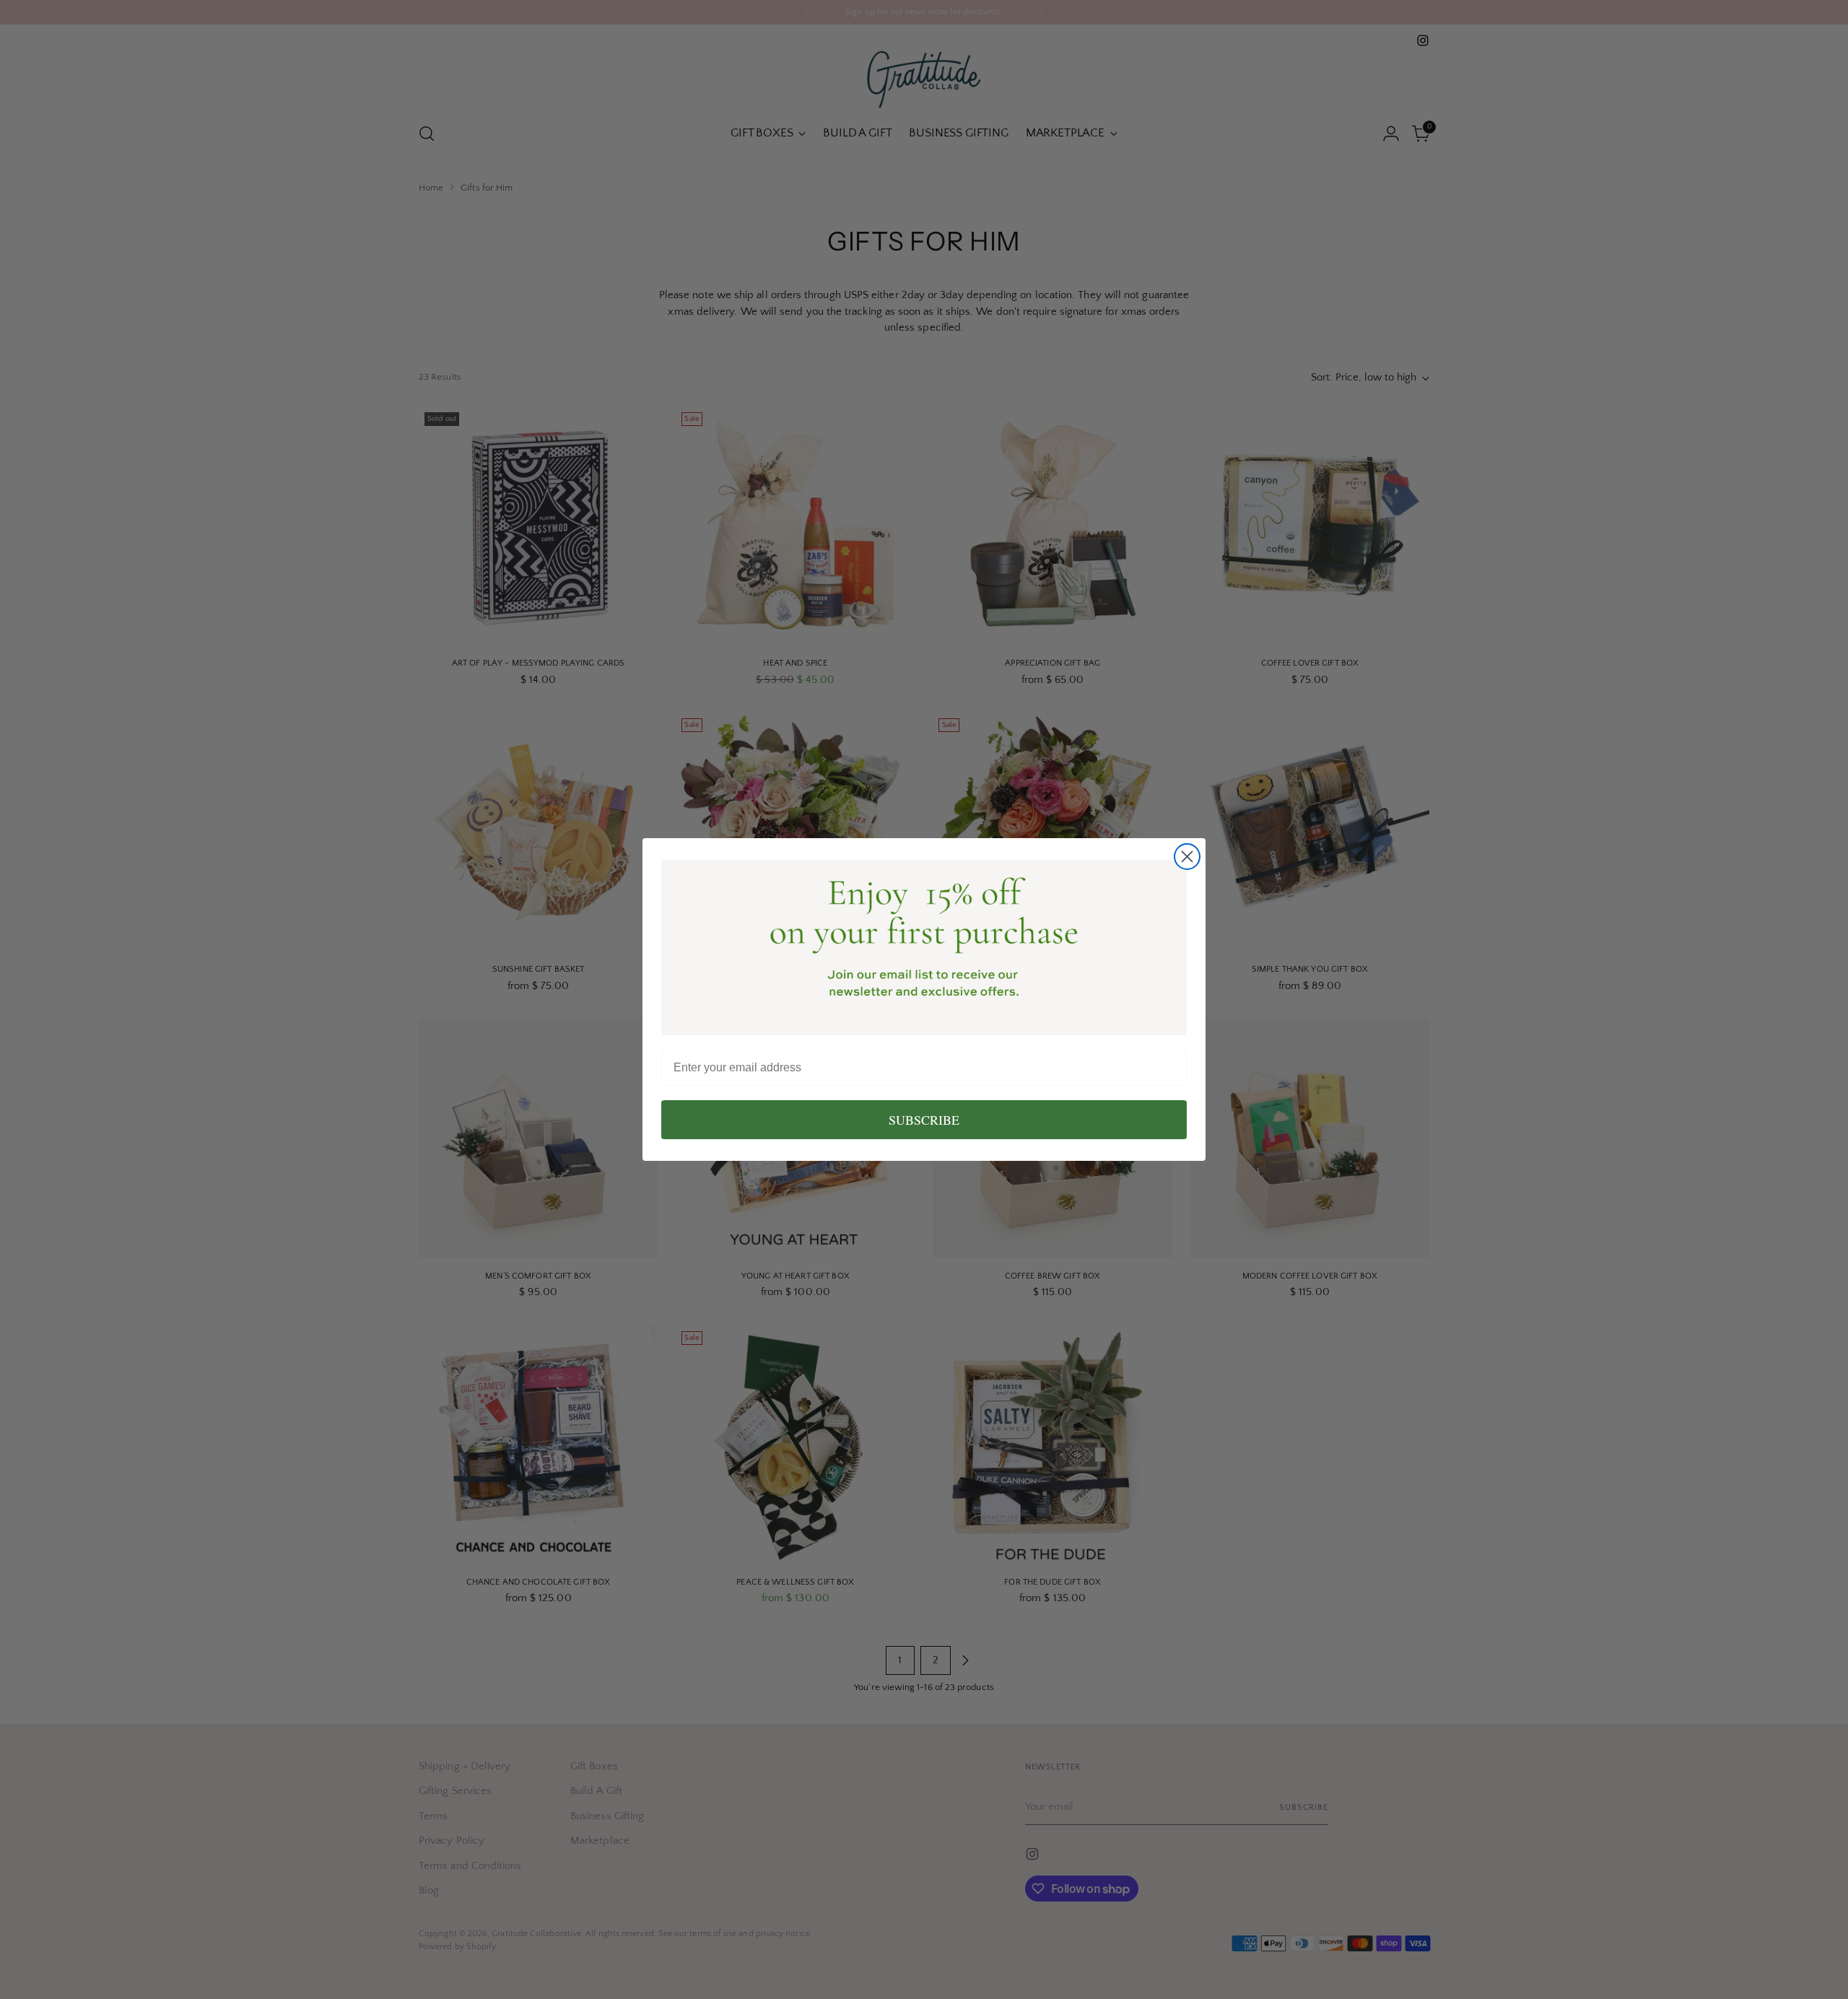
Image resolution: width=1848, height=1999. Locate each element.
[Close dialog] (1187, 857)
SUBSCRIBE (924, 1120)
